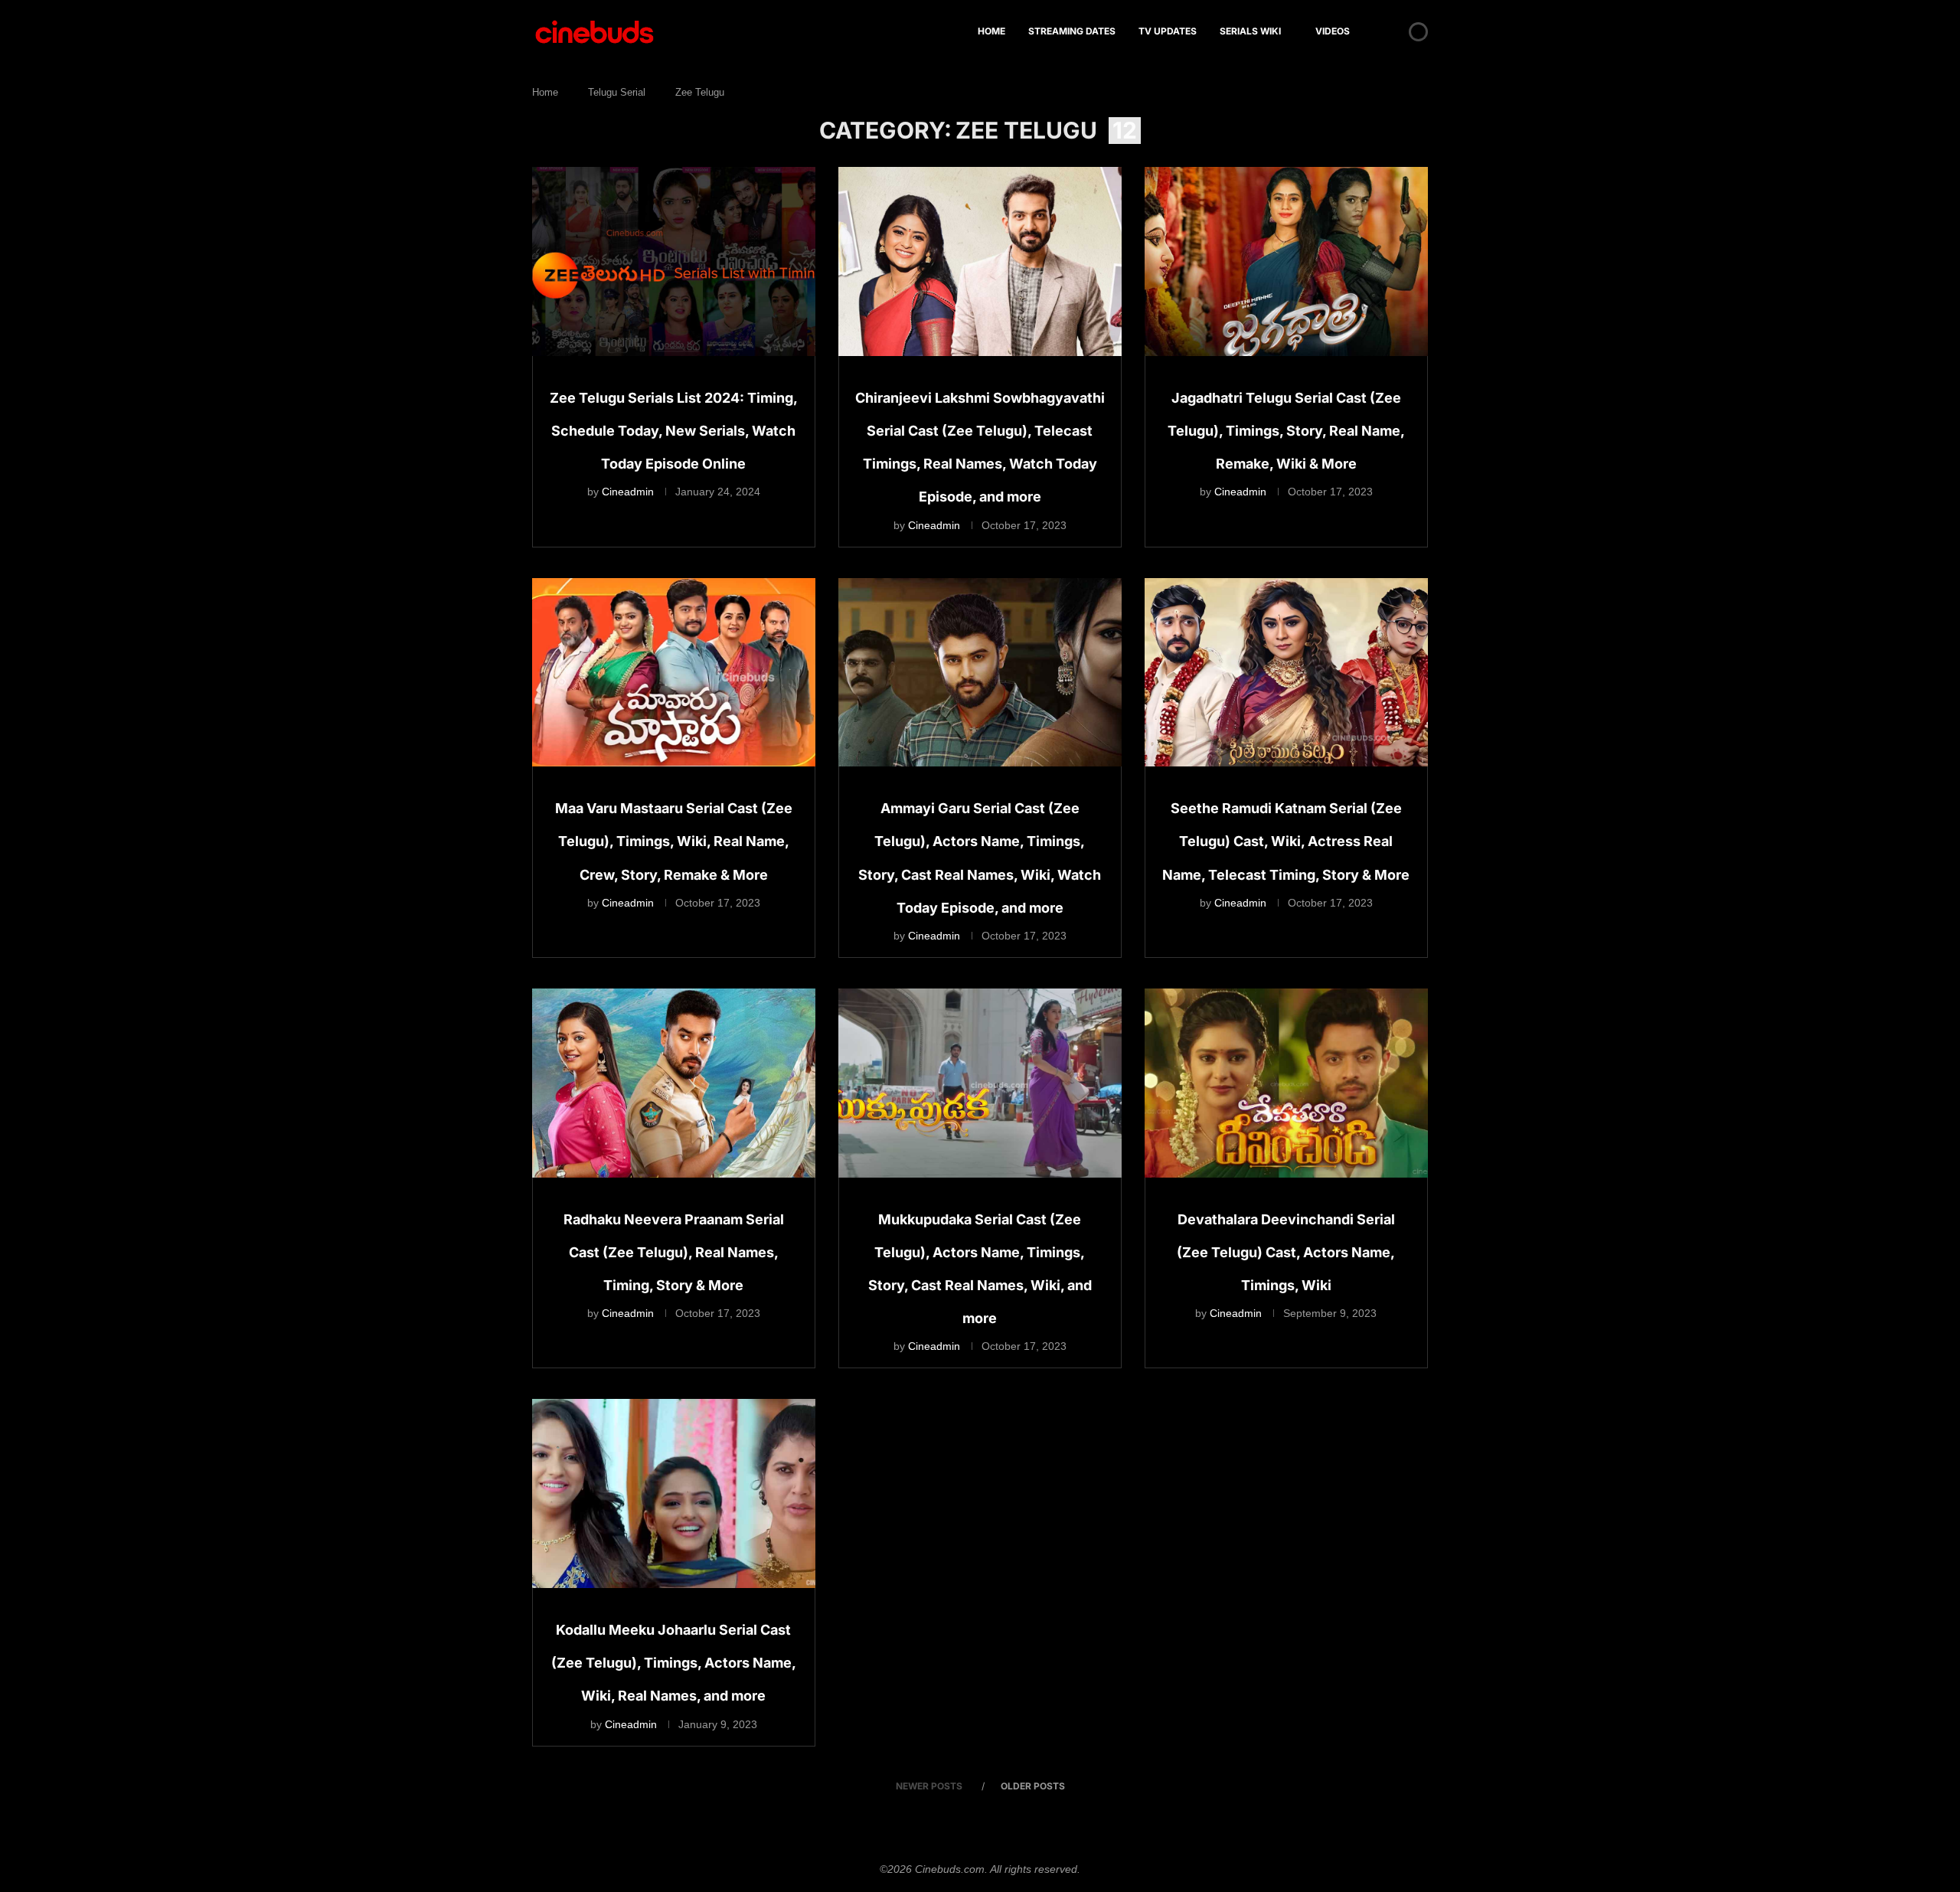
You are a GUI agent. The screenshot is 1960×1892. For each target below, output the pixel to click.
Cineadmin (628, 492)
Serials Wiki (1250, 31)
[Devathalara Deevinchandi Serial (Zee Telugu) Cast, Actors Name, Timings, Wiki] (1286, 1083)
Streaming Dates (1072, 31)
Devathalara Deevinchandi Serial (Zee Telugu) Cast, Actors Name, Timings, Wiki (1286, 1252)
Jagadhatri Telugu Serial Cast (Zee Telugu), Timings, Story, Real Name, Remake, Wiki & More (1286, 431)
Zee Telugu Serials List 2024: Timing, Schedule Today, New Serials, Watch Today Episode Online (674, 431)
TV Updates (1168, 31)
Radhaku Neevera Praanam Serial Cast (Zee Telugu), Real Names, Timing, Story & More (674, 1252)
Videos (1333, 31)
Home (991, 31)
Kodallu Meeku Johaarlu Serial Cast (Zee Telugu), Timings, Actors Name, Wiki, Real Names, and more (674, 1663)
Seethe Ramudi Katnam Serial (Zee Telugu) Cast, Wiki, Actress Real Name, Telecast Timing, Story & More (1286, 841)
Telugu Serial (617, 92)
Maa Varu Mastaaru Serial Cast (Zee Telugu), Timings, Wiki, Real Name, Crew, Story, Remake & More (674, 841)
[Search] (1392, 31)
